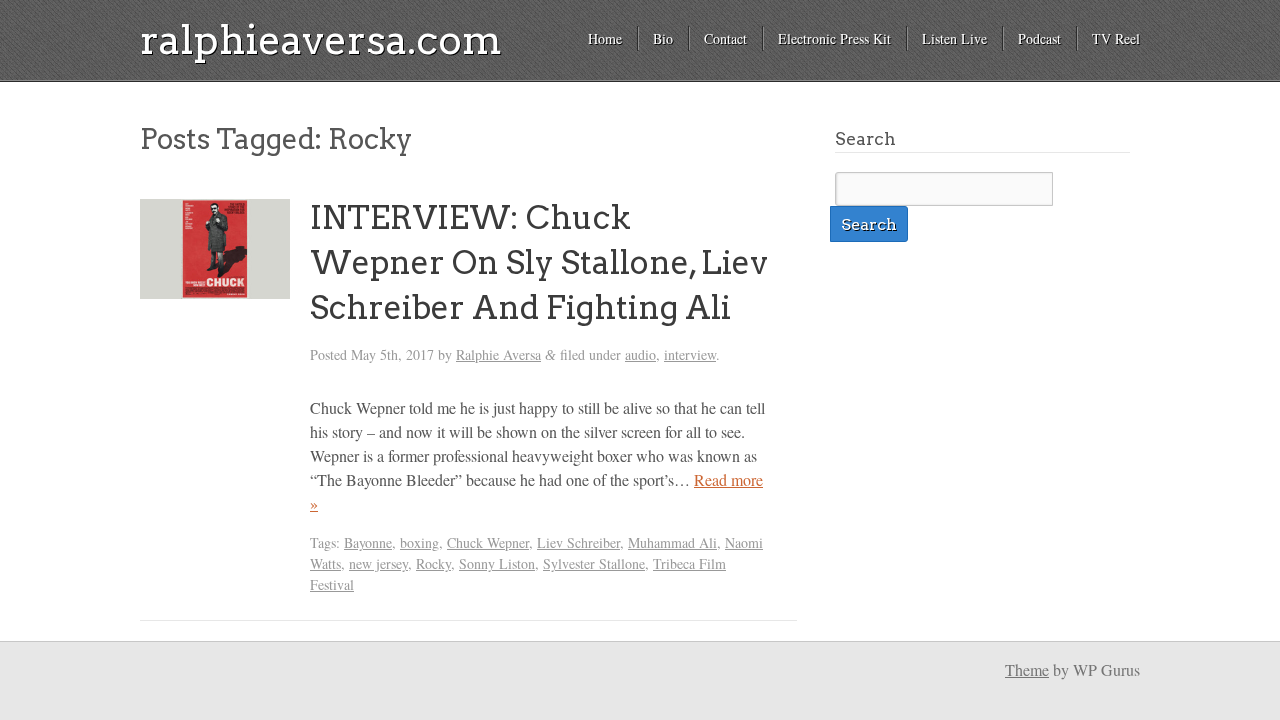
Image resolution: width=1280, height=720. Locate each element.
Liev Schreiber (578, 542)
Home (605, 38)
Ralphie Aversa (498, 354)
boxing (419, 542)
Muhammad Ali (672, 542)
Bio (663, 38)
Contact (725, 38)
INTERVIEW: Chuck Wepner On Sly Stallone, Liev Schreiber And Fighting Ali (539, 262)
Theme (1027, 669)
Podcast (1039, 38)
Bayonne (368, 542)
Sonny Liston (497, 563)
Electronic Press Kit (834, 38)
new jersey (378, 563)
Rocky (433, 563)
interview (690, 354)
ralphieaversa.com (321, 40)
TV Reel (1116, 38)
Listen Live (954, 38)
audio (640, 354)
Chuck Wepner (488, 542)
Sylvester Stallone (594, 563)
